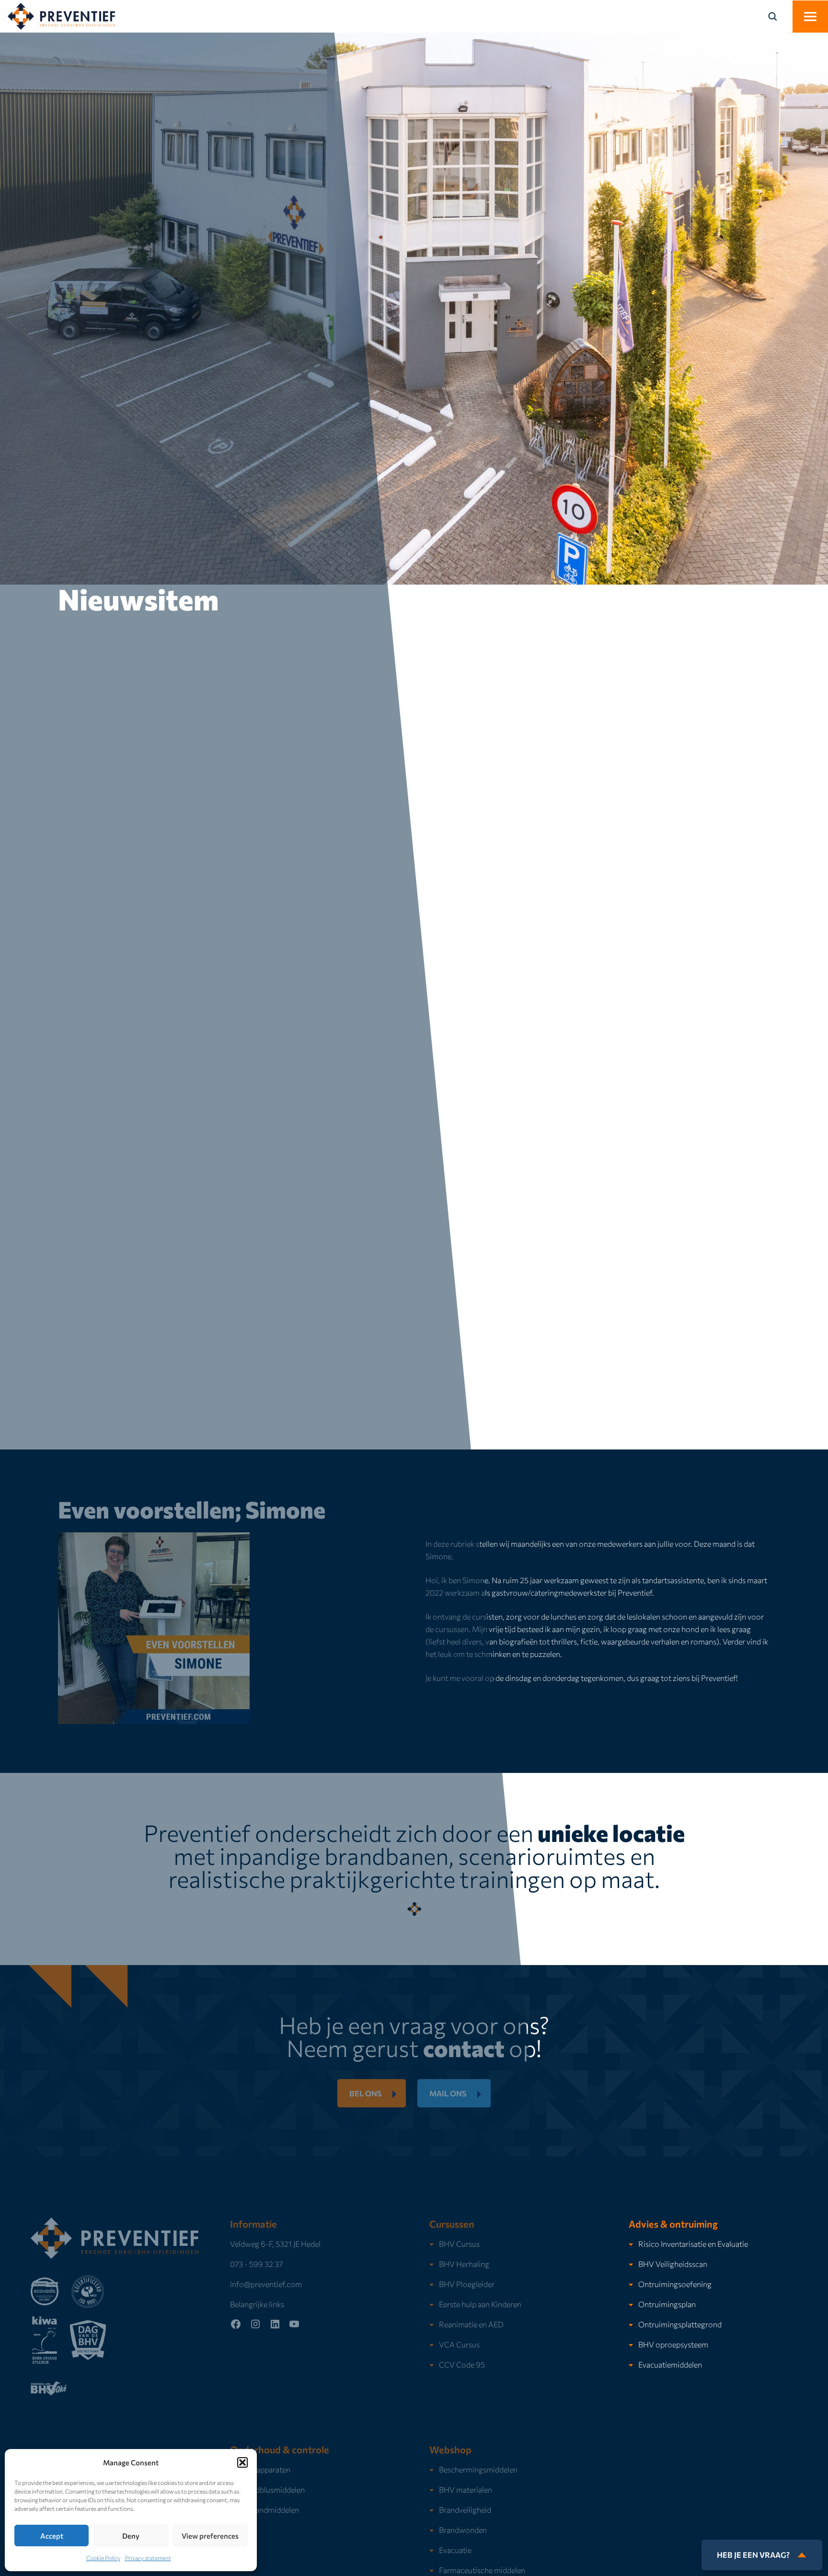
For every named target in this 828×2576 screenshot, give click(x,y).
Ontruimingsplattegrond (680, 2324)
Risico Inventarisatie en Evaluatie (693, 2244)
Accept (52, 2536)
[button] (242, 2462)
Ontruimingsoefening (675, 2284)
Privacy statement (148, 2558)
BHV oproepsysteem (673, 2344)
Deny (131, 2536)
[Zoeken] (778, 16)
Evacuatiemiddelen (670, 2364)
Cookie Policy (103, 2558)
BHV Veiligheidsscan (673, 2264)
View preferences (210, 2536)
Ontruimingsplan (667, 2304)
